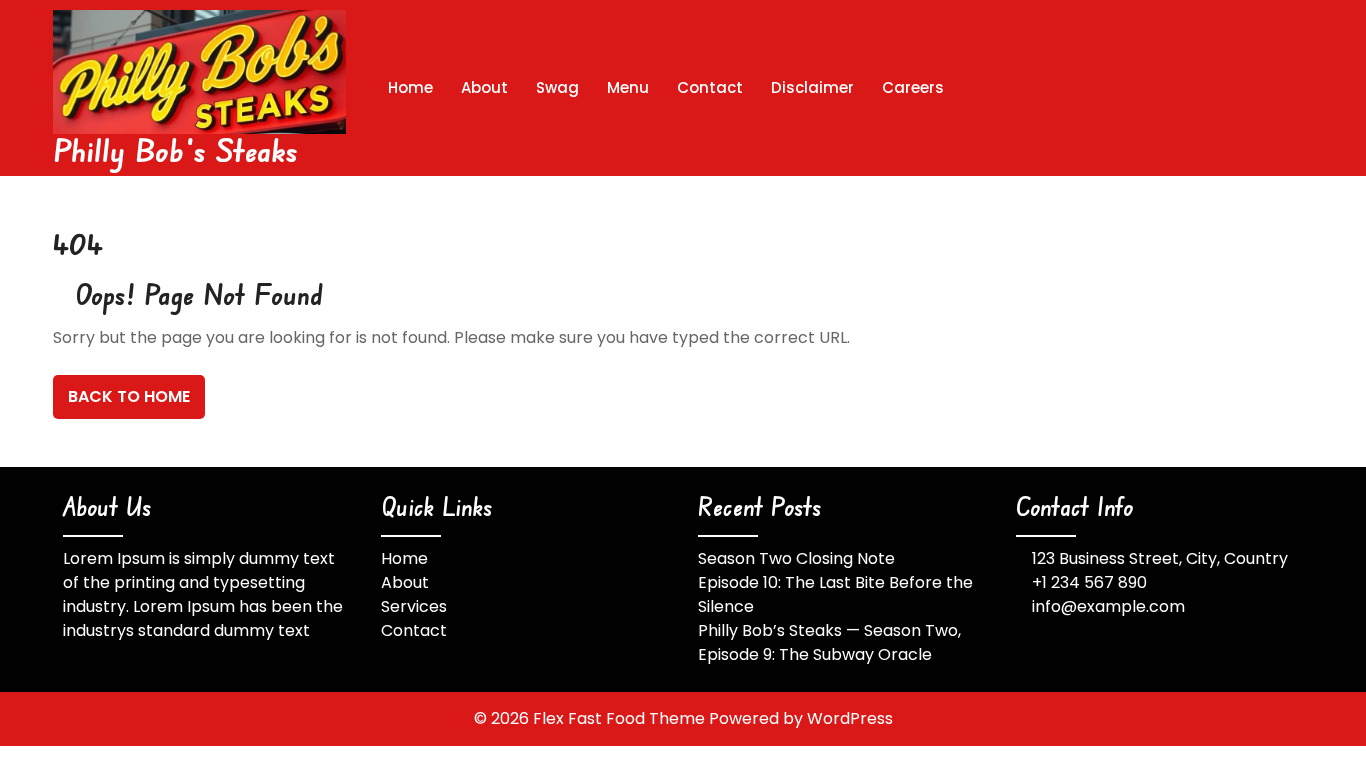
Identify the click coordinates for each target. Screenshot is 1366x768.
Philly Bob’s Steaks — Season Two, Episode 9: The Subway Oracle (829, 642)
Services (414, 606)
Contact (710, 87)
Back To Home (129, 396)
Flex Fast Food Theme (621, 718)
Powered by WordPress (801, 718)
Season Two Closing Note (796, 558)
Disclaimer (812, 87)
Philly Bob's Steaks (176, 149)
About (484, 87)
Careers (913, 87)
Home (410, 87)
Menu (628, 87)
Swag (557, 87)
